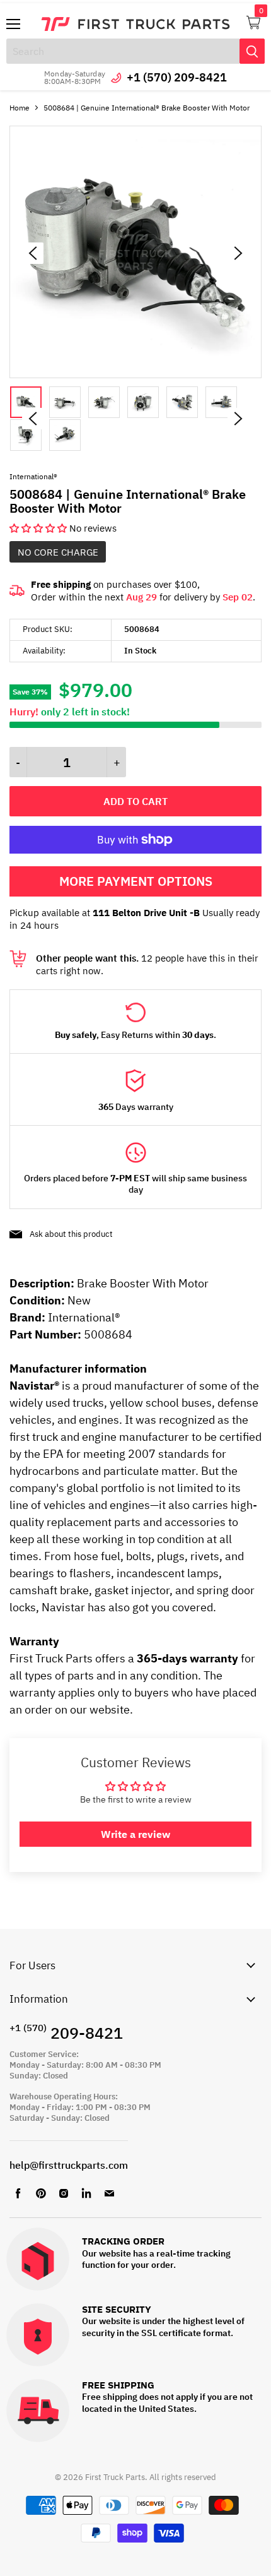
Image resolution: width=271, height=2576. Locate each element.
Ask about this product (71, 1234)
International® (33, 476)
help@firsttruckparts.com (69, 2165)
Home (20, 108)
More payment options (136, 881)
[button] (39, 528)
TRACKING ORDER (123, 2242)
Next (238, 419)
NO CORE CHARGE (58, 552)
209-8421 (66, 2033)
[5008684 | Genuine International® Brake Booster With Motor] (135, 375)
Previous (33, 419)
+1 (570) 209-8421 (177, 77)
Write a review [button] (135, 1834)
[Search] (252, 51)
